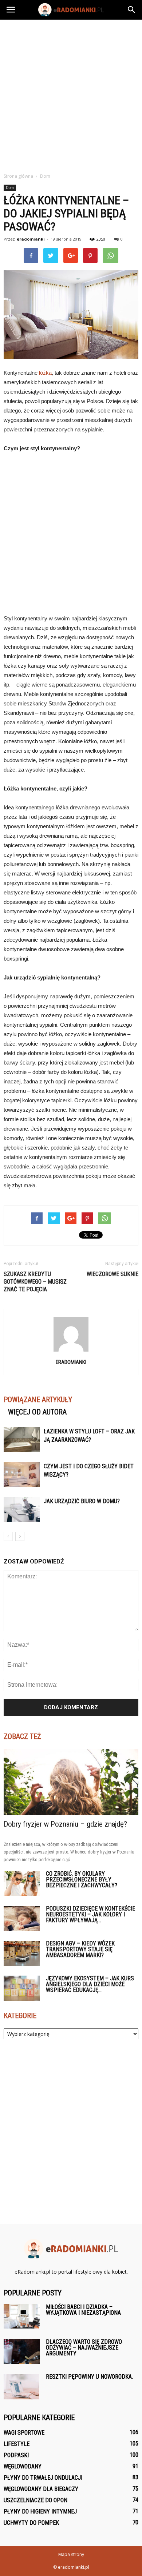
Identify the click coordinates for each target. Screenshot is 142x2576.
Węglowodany (23, 2466)
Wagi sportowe (24, 2433)
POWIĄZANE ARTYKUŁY (38, 1400)
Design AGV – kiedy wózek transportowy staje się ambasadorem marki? (80, 1949)
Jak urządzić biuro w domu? (82, 1501)
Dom (10, 188)
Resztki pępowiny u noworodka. (89, 2377)
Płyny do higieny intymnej (40, 2511)
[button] (132, 10)
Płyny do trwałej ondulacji (43, 2478)
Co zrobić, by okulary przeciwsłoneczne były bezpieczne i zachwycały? (82, 1879)
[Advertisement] (71, 94)
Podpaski (16, 2455)
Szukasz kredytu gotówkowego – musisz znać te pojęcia (35, 1282)
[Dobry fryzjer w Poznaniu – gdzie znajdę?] (71, 1782)
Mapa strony (71, 2554)
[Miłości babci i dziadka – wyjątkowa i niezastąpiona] (22, 2316)
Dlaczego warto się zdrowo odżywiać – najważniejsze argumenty (84, 2348)
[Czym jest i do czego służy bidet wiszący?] (22, 1475)
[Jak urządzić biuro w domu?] (22, 1510)
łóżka (45, 373)
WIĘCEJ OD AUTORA (37, 1412)
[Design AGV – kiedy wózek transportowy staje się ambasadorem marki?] (22, 1953)
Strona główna (18, 176)
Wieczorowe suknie (113, 1274)
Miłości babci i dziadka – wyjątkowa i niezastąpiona (83, 2310)
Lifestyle (17, 2444)
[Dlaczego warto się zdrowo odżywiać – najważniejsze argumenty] (22, 2352)
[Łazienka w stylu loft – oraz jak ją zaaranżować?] (22, 1440)
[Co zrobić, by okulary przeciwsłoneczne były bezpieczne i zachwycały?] (22, 1883)
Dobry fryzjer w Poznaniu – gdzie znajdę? (65, 1824)
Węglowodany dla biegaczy (41, 2489)
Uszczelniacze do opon (35, 2500)
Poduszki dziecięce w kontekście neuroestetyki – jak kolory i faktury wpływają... (90, 1914)
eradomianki (31, 239)
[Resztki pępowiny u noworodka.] (21, 2387)
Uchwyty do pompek (31, 2523)
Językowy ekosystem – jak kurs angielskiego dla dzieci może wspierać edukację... (90, 1984)
